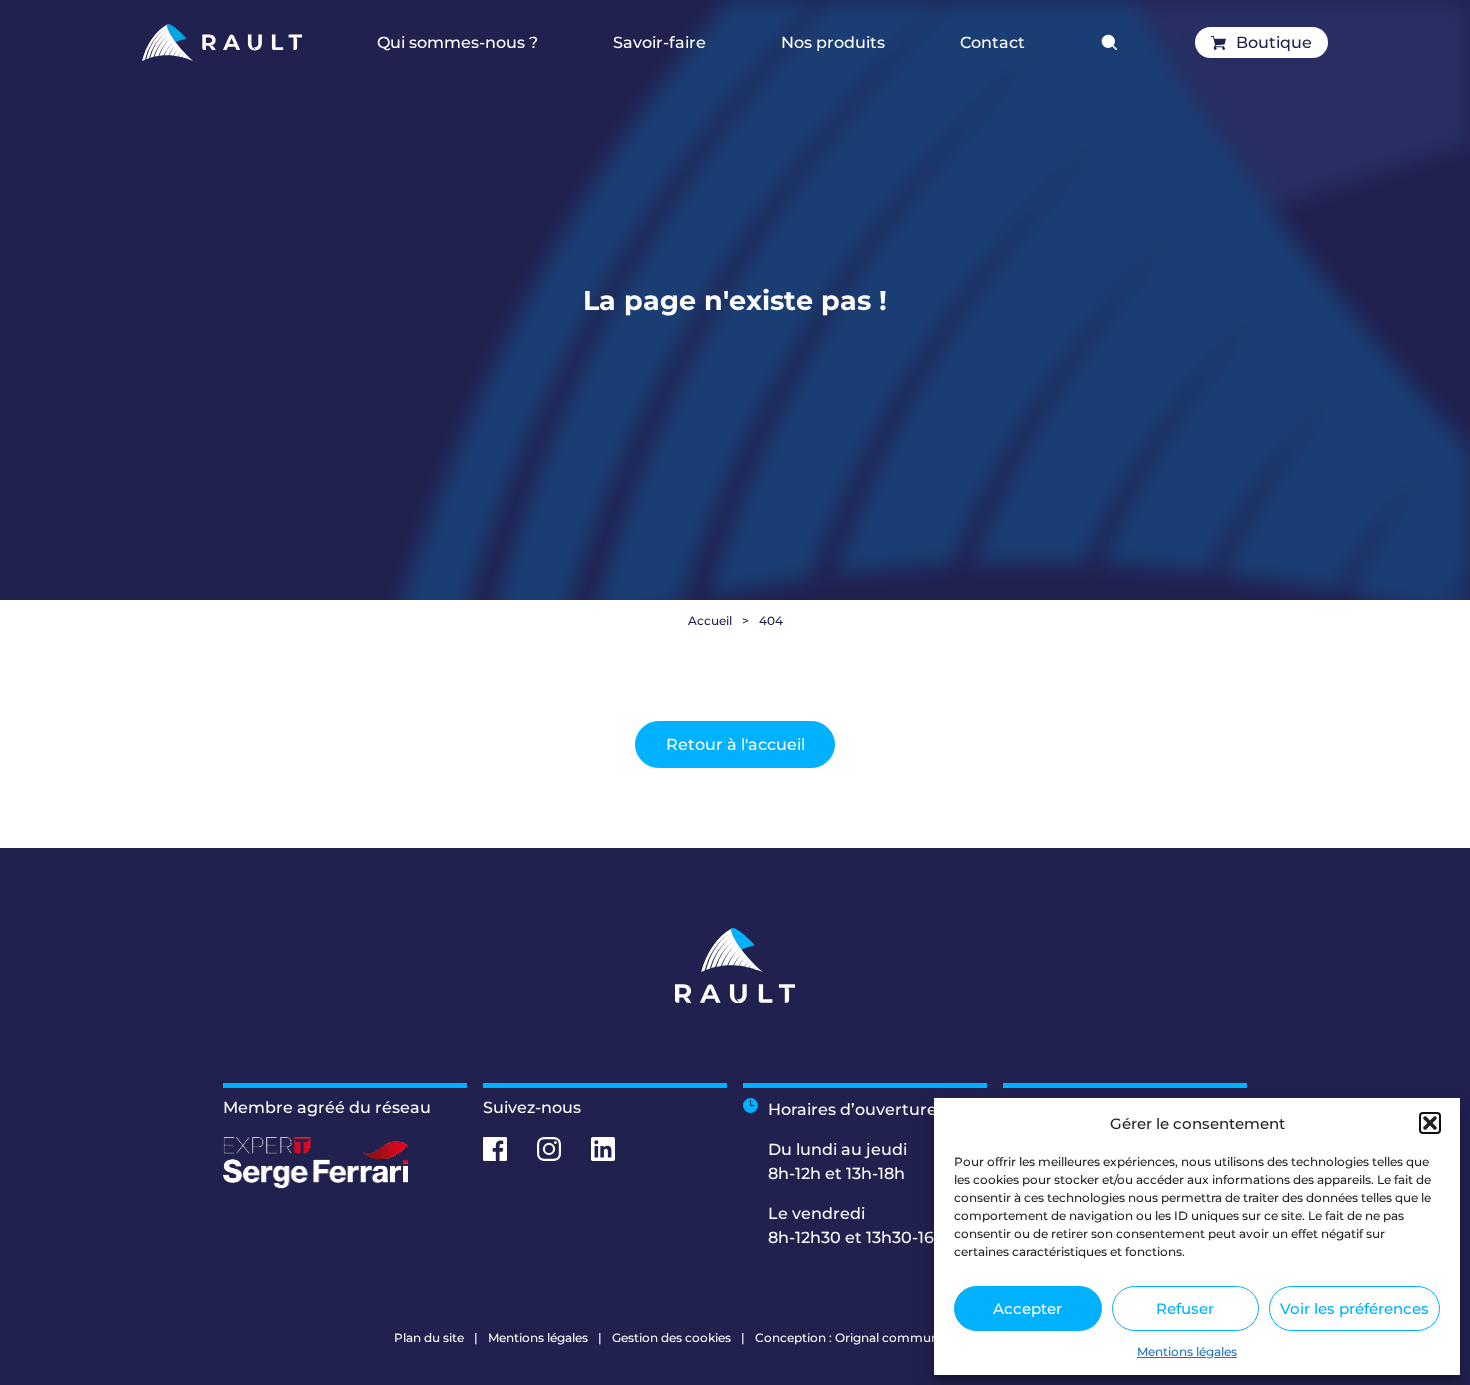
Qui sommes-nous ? (457, 42)
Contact (992, 42)
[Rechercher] (1110, 43)
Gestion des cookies (671, 1337)
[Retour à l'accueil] (221, 42)
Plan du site (429, 1337)
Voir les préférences (1354, 1308)
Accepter (1027, 1308)
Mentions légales (1187, 1351)
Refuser (1185, 1308)
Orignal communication (907, 1337)
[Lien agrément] (345, 1163)
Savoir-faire (659, 42)
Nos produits (833, 42)
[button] (1430, 1123)
